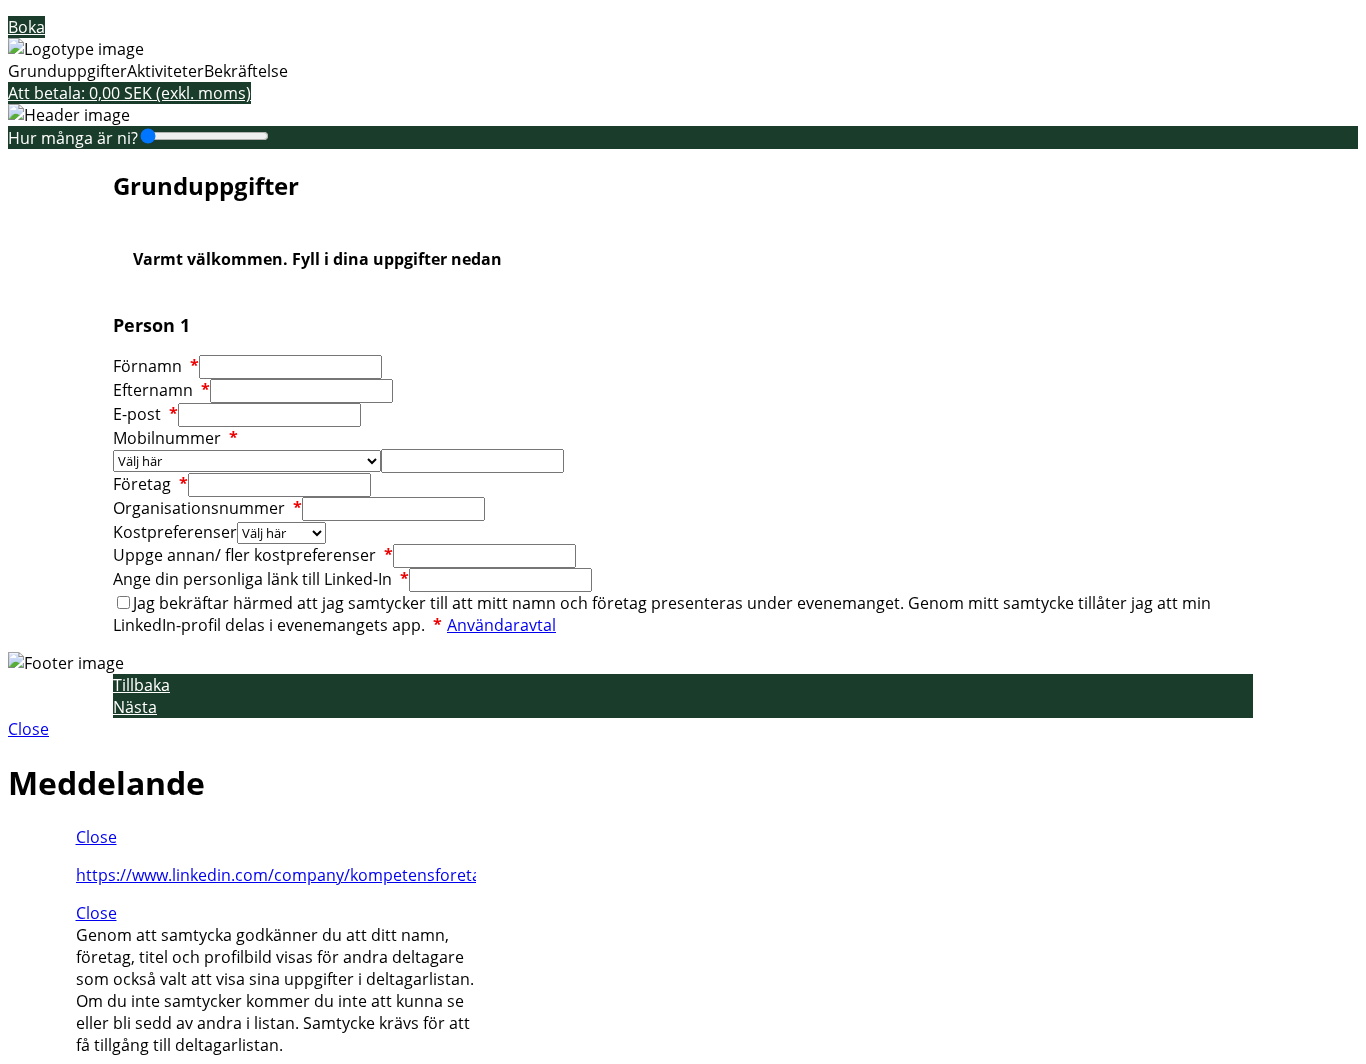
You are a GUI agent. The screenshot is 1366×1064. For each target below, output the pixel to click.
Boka (26, 27)
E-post (145, 414)
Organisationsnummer (207, 508)
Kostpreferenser (175, 532)
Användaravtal (501, 625)
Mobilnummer (175, 438)
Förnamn (156, 366)
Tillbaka (141, 685)
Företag (150, 484)
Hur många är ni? (73, 138)
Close (28, 729)
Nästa (135, 707)
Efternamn (161, 390)
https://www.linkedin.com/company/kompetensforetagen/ (295, 875)
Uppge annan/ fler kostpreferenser (253, 555)
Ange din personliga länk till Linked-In (261, 579)
